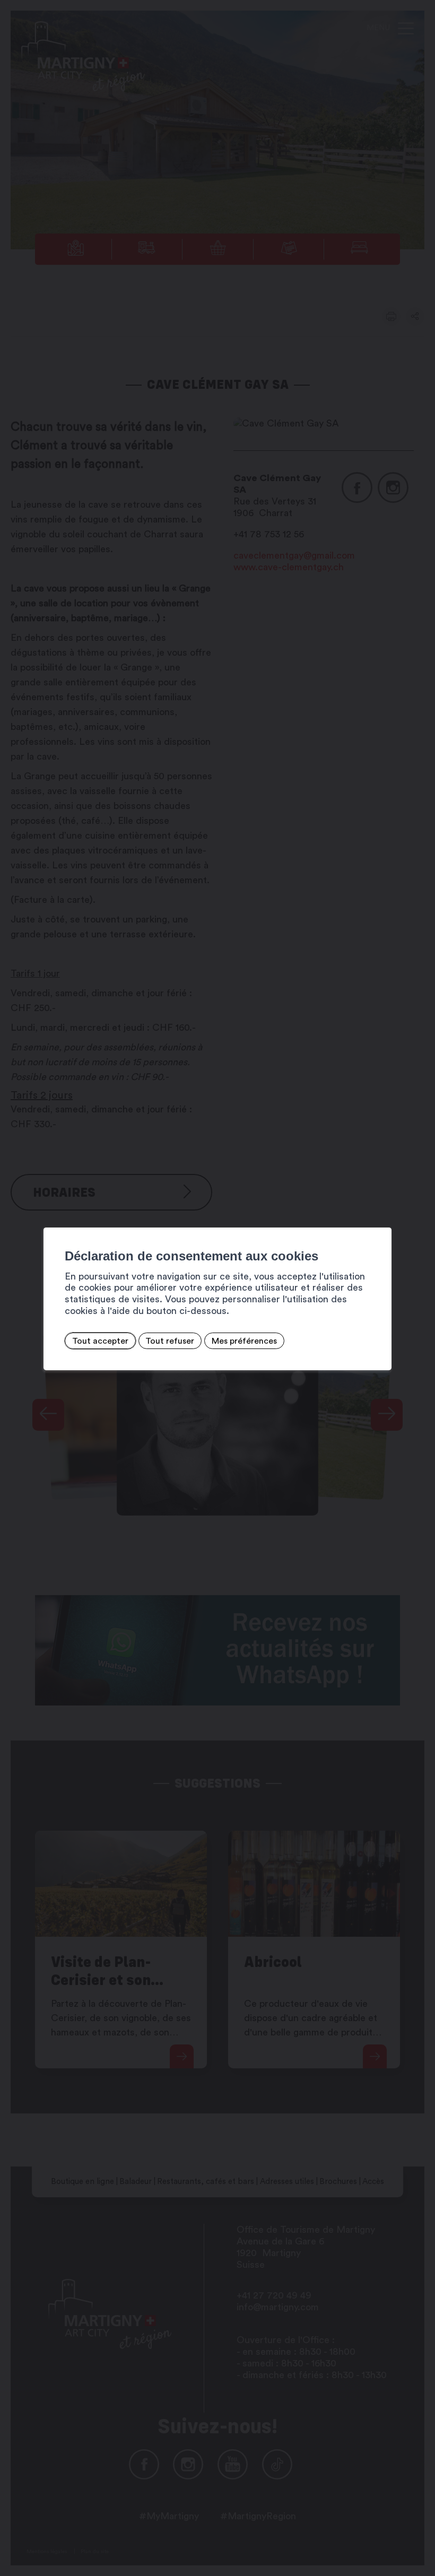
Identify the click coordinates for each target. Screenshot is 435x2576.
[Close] (382, 1216)
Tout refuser (170, 1341)
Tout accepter (100, 1341)
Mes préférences (244, 1341)
